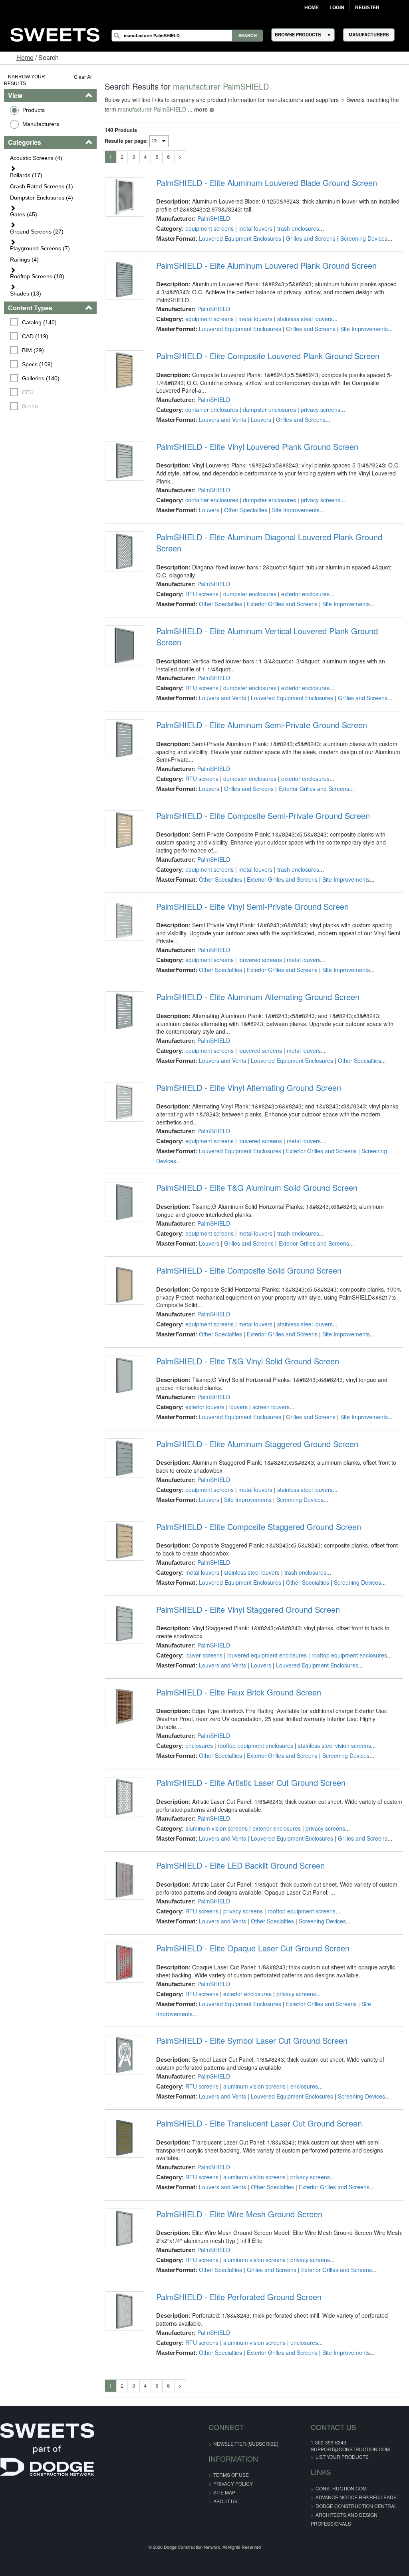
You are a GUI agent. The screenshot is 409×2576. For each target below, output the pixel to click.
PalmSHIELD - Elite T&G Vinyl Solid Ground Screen (248, 1361)
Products (34, 110)
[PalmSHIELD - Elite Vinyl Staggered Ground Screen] (124, 1624)
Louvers (261, 419)
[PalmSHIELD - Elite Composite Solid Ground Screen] (124, 1285)
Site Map (224, 2492)
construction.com (341, 2488)
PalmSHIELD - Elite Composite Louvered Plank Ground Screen (268, 356)
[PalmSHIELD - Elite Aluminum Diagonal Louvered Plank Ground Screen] (124, 551)
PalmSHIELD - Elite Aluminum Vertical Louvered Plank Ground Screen (267, 637)
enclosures (199, 1745)
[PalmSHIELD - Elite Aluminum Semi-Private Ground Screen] (124, 739)
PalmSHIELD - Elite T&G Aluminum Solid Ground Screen (257, 1188)
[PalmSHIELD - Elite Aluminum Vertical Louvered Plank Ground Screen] (124, 645)
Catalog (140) (39, 322)
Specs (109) (37, 364)
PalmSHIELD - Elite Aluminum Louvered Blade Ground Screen (267, 183)
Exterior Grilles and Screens (282, 604)
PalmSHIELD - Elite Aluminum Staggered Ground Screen (257, 1444)
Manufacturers (41, 124)
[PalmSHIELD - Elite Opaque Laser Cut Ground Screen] (124, 1962)
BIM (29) (33, 350)
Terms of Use (231, 2475)
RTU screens (202, 594)
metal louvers (255, 228)
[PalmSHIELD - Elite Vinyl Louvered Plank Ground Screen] (124, 461)
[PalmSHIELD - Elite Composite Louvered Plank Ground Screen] (124, 370)
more (201, 109)
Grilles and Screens (311, 238)
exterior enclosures (305, 594)
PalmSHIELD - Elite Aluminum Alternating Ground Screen (258, 997)
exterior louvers (205, 1407)
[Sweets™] (55, 33)
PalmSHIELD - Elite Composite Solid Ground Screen (249, 1270)
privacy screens (321, 409)
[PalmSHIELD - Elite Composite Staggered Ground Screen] (124, 1541)
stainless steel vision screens (335, 1745)
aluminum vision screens (216, 1828)
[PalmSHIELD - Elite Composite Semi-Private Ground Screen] (124, 830)
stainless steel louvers (305, 319)
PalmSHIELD (214, 218)
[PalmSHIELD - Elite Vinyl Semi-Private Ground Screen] (124, 921)
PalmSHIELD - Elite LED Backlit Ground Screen (240, 1865)
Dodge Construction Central (356, 2506)
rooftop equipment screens (302, 1911)
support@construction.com (350, 2449)
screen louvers (271, 1407)
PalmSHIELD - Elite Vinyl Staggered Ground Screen (248, 1610)
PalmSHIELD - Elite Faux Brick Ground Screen (239, 1692)
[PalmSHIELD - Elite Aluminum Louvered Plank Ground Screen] (124, 280)
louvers (238, 1407)
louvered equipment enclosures (267, 1655)
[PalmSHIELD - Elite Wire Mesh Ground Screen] (124, 2228)
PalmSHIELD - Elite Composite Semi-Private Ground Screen (263, 816)
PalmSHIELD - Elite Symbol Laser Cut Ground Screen (252, 2041)
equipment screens (209, 228)
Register (367, 8)
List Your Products (342, 2457)
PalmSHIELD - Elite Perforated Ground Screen (239, 2297)
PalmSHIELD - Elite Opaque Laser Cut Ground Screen (253, 1948)
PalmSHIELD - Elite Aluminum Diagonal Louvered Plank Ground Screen (269, 543)
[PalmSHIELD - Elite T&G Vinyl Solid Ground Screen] (124, 1375)
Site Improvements (364, 329)
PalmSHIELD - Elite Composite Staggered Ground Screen (259, 1527)
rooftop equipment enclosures (349, 1655)
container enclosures (212, 409)
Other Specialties (246, 510)
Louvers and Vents (222, 419)
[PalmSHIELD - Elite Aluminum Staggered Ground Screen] (124, 1458)
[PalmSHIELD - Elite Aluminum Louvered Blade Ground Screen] (124, 197)
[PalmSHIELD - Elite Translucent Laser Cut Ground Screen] (124, 2138)
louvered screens (260, 960)
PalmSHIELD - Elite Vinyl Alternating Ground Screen (249, 1088)
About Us (225, 2501)
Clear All (83, 77)
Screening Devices (364, 238)
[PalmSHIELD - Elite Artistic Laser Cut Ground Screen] (124, 1797)
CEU (28, 392)
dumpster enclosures (269, 409)
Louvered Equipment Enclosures (240, 238)
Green (30, 406)
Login (337, 8)
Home (312, 8)
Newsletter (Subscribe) (246, 2443)
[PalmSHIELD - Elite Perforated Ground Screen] (124, 2311)
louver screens (204, 1655)
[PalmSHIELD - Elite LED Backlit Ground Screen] (124, 1880)
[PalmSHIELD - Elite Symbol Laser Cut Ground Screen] (124, 2055)
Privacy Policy (233, 2483)
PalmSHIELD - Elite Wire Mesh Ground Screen (239, 2214)
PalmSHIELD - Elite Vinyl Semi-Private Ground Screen (252, 907)
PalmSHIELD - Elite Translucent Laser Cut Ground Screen (259, 2123)
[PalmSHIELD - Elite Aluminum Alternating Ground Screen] (124, 1011)
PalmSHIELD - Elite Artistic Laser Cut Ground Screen (251, 1783)
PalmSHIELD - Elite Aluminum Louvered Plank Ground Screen (266, 266)
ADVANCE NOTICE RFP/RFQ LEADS (356, 2497)
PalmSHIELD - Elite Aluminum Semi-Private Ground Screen (262, 725)
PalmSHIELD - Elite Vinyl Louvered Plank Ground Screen (257, 447)
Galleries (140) (41, 378)
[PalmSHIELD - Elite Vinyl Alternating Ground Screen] (124, 1102)
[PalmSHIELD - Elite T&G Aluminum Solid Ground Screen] (124, 1202)
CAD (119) (35, 336)
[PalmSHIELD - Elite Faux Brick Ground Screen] (124, 1706)
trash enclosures (298, 228)
